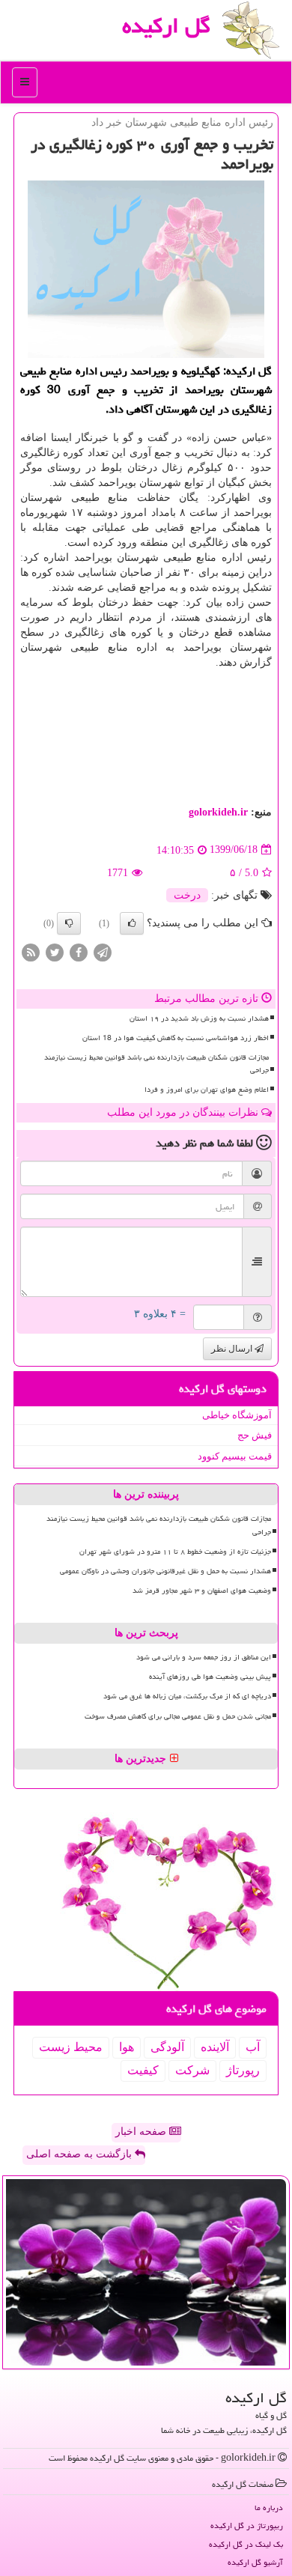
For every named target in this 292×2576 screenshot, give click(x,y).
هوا (127, 2047)
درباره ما (269, 2507)
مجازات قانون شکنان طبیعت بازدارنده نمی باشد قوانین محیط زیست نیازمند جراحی (156, 1064)
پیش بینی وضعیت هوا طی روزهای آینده (210, 1677)
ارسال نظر (233, 1349)
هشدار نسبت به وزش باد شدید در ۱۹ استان (199, 1018)
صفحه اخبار (142, 2132)
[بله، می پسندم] (132, 923)
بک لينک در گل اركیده (246, 2544)
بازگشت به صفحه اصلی (80, 2154)
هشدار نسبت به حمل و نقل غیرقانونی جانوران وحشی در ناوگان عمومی (165, 1571)
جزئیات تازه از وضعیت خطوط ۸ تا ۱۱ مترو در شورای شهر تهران (175, 1552)
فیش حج (255, 1435)
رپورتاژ (243, 2070)
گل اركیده (166, 25)
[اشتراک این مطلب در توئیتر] (55, 951)
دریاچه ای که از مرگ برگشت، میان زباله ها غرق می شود (187, 1696)
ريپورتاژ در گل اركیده (247, 2525)
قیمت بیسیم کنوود (235, 1456)
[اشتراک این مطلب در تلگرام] (103, 951)
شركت (192, 2070)
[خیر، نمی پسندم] (69, 923)
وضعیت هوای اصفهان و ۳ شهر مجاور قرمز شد (202, 1591)
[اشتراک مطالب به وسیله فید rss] (31, 951)
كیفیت (143, 2070)
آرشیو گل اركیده (255, 2562)
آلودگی (167, 2047)
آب (253, 2047)
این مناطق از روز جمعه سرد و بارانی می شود (204, 1657)
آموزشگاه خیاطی (237, 1415)
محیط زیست (71, 2047)
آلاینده (215, 2047)
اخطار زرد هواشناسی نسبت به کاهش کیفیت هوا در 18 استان (176, 1038)
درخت (187, 895)
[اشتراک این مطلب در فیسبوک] (79, 951)
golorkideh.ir (218, 812)
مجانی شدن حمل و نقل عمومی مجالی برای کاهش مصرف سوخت (178, 1716)
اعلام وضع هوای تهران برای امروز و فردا (207, 1090)
